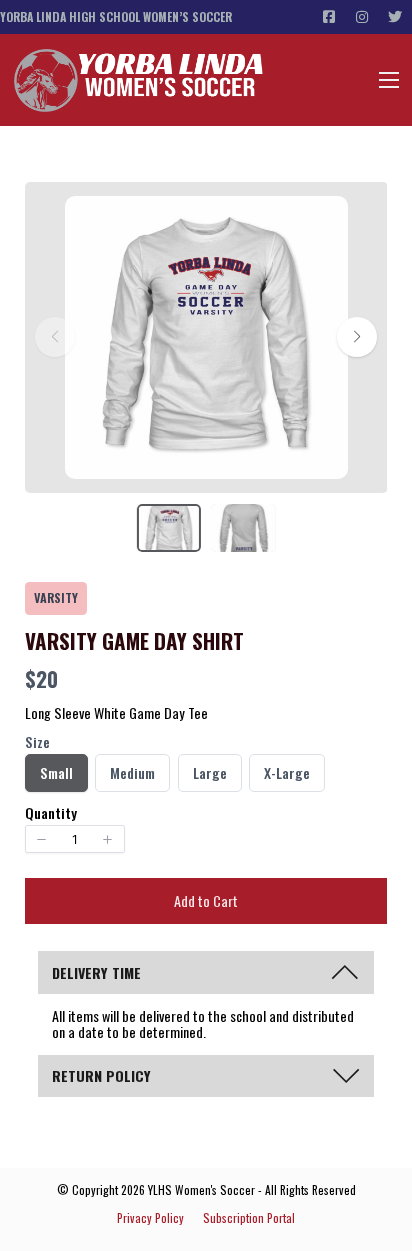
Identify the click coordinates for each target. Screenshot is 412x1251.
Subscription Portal (249, 1217)
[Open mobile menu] (389, 80)
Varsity (56, 597)
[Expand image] (322, 222)
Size (37, 742)
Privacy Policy (150, 1217)
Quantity (51, 813)
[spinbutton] (75, 839)
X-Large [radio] (286, 776)
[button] (357, 337)
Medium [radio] (132, 776)
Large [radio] (211, 776)
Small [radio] (58, 776)
